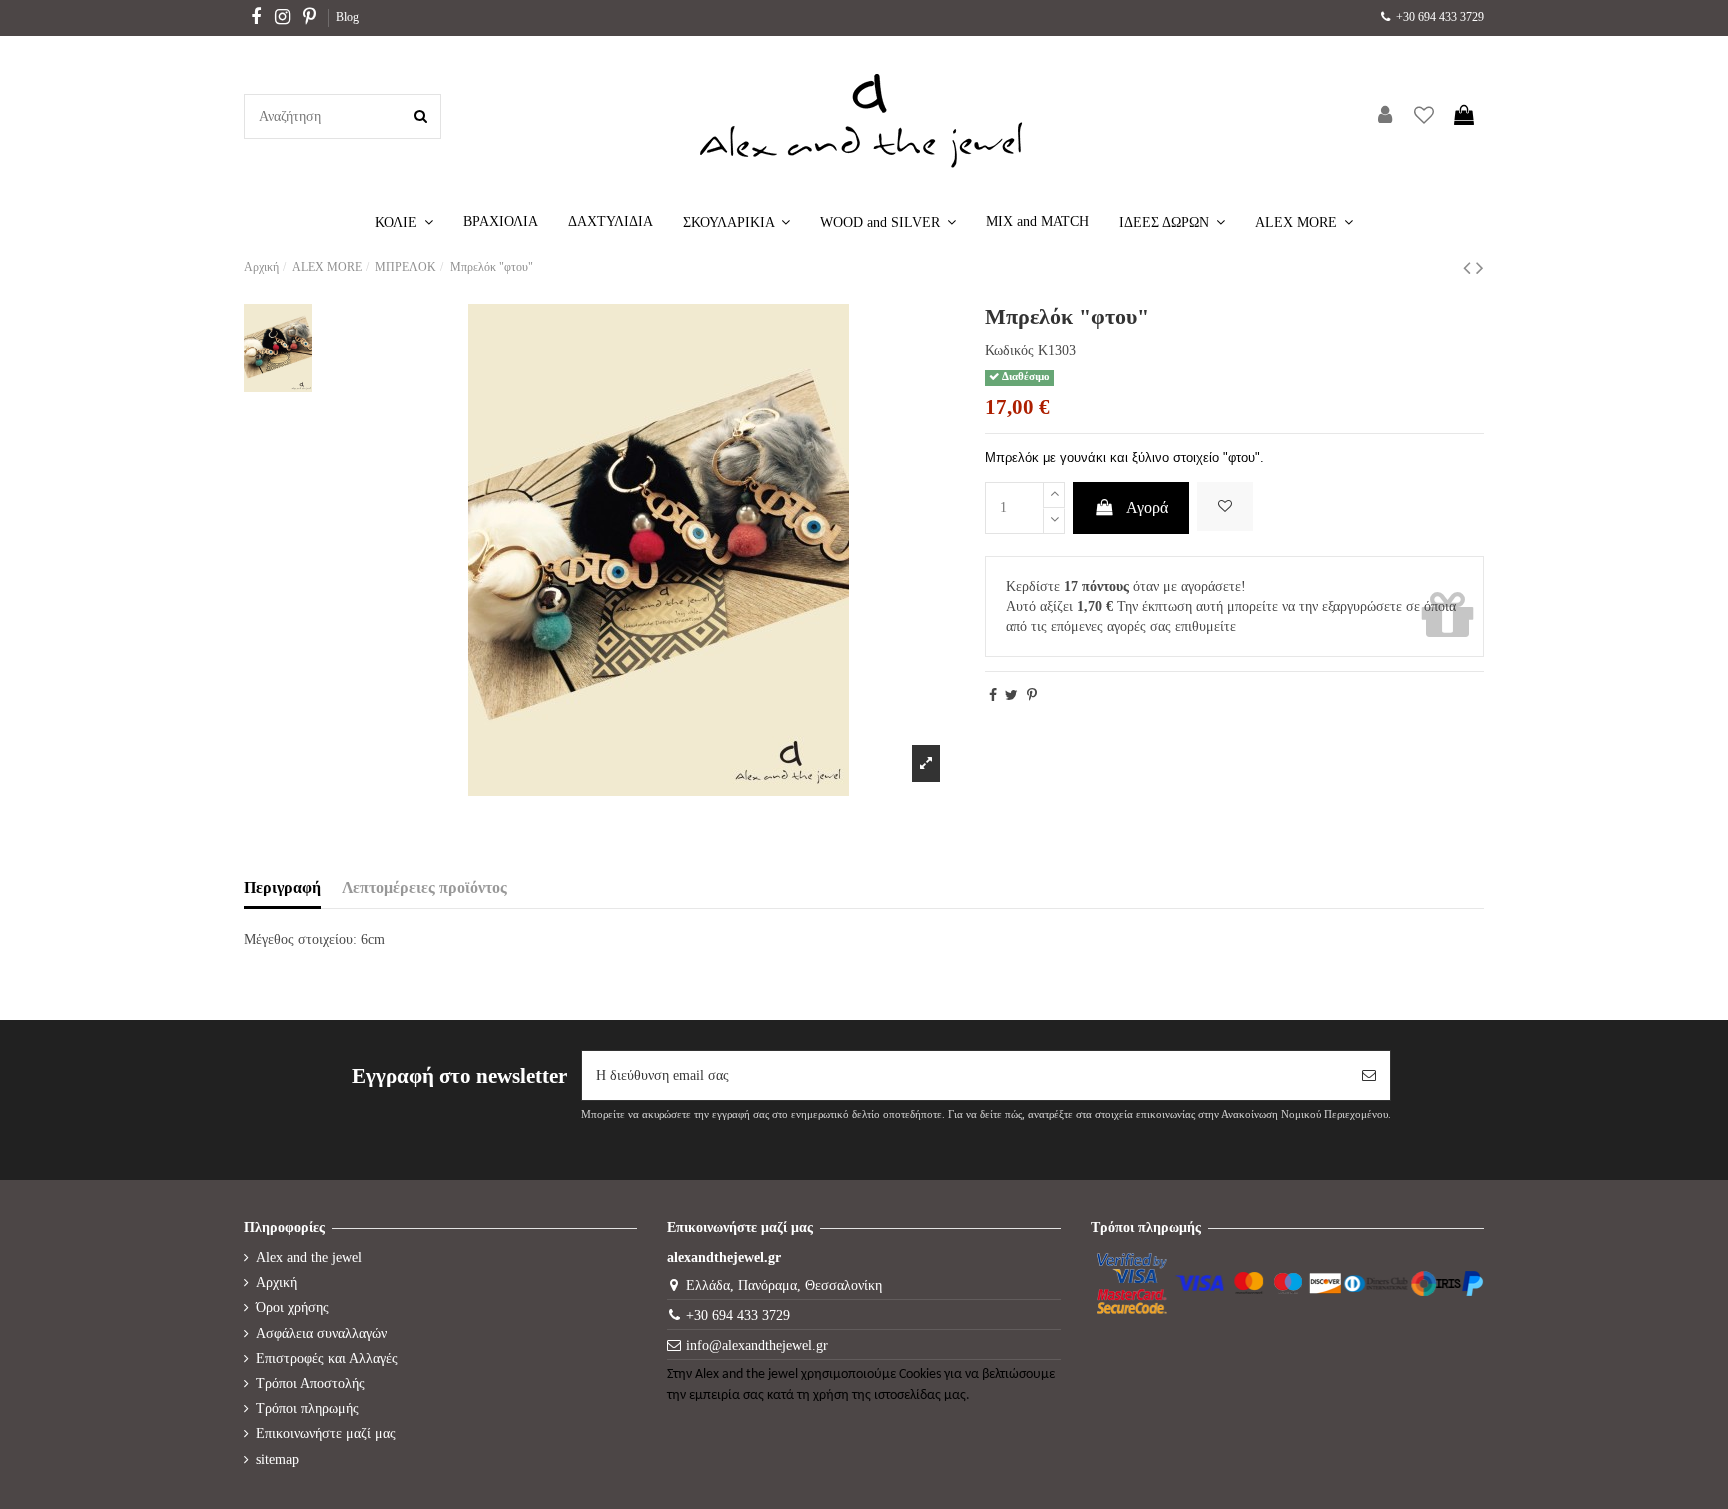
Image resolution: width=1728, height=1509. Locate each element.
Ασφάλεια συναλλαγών (321, 1333)
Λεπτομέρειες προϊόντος (424, 887)
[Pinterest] (1032, 695)
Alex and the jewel (309, 1257)
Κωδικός (1009, 350)
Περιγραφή (282, 887)
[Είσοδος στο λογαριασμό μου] (1385, 116)
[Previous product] (1469, 268)
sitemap (277, 1459)
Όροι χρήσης (292, 1307)
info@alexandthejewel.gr (757, 1345)
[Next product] (1480, 268)
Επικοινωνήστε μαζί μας (326, 1433)
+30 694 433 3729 (1438, 17)
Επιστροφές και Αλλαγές (327, 1358)
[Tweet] (1011, 695)
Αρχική (276, 1282)
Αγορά (1147, 507)
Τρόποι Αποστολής (310, 1383)
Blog (347, 17)
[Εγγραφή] (1369, 1075)
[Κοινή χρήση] (993, 695)
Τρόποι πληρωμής (307, 1408)
